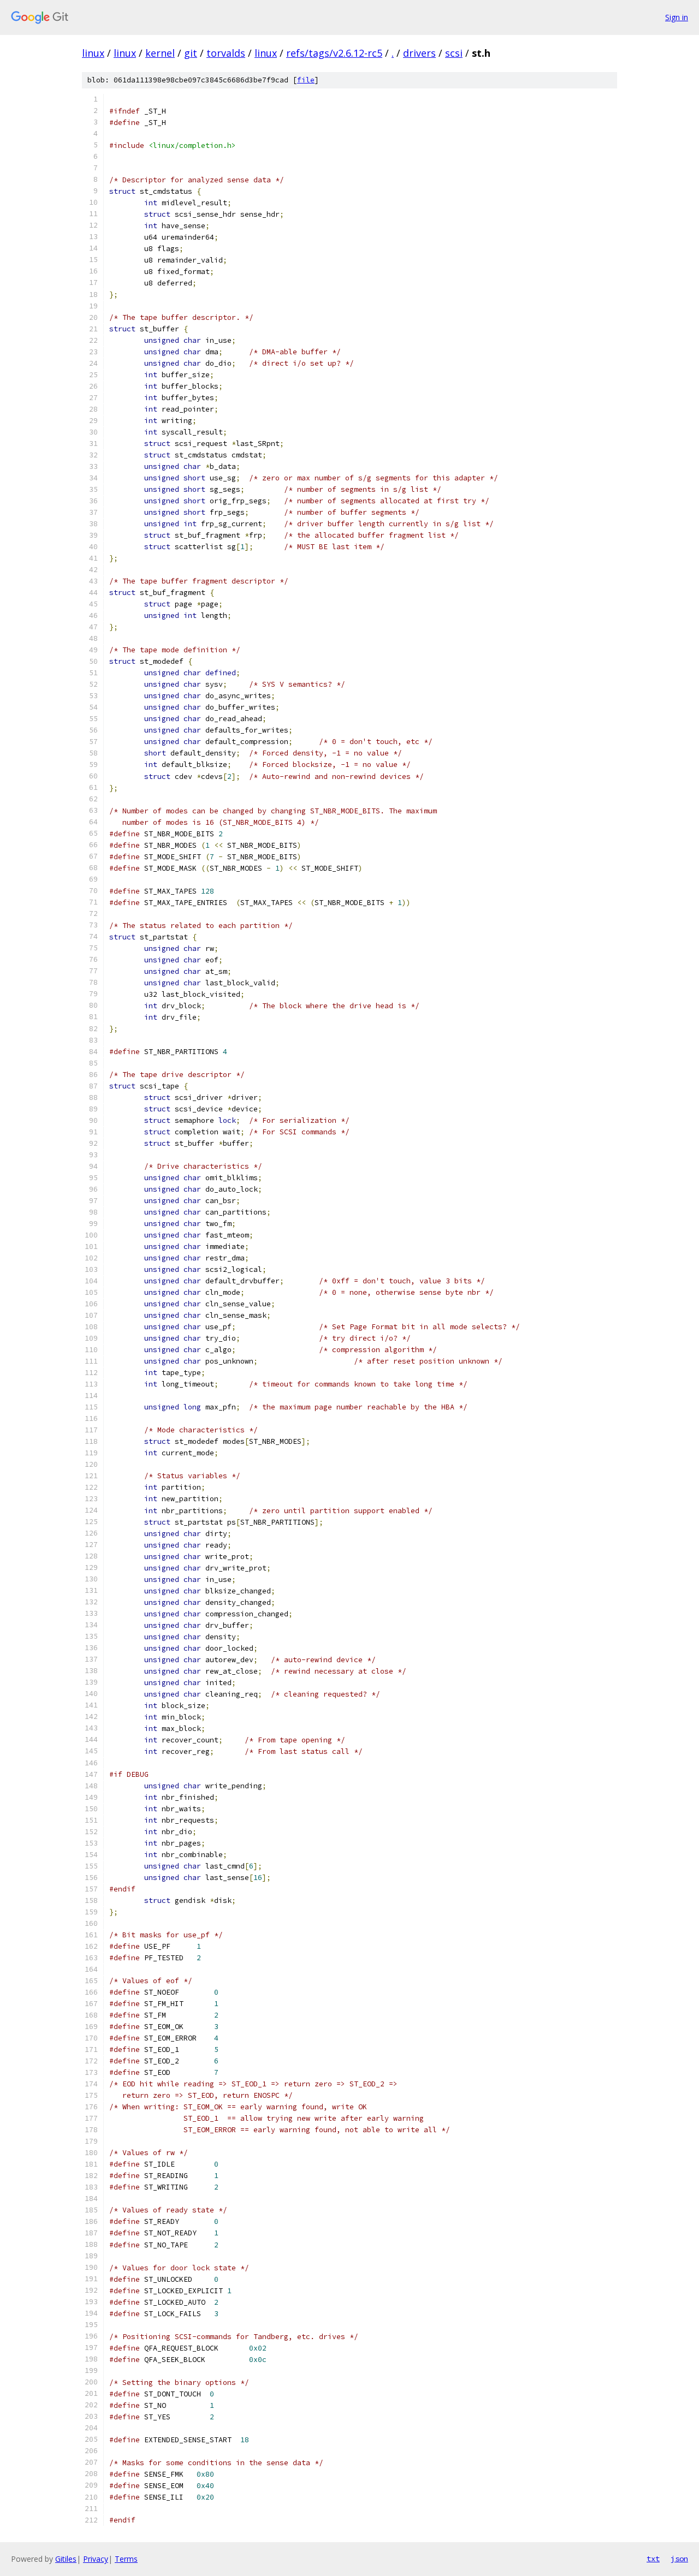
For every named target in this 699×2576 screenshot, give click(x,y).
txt (653, 2559)
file (306, 80)
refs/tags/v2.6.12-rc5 (334, 53)
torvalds (226, 53)
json (679, 2559)
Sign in (677, 17)
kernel (160, 53)
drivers (419, 53)
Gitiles (66, 2559)
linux (93, 53)
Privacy (96, 2559)
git (191, 53)
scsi (454, 53)
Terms (126, 2559)
